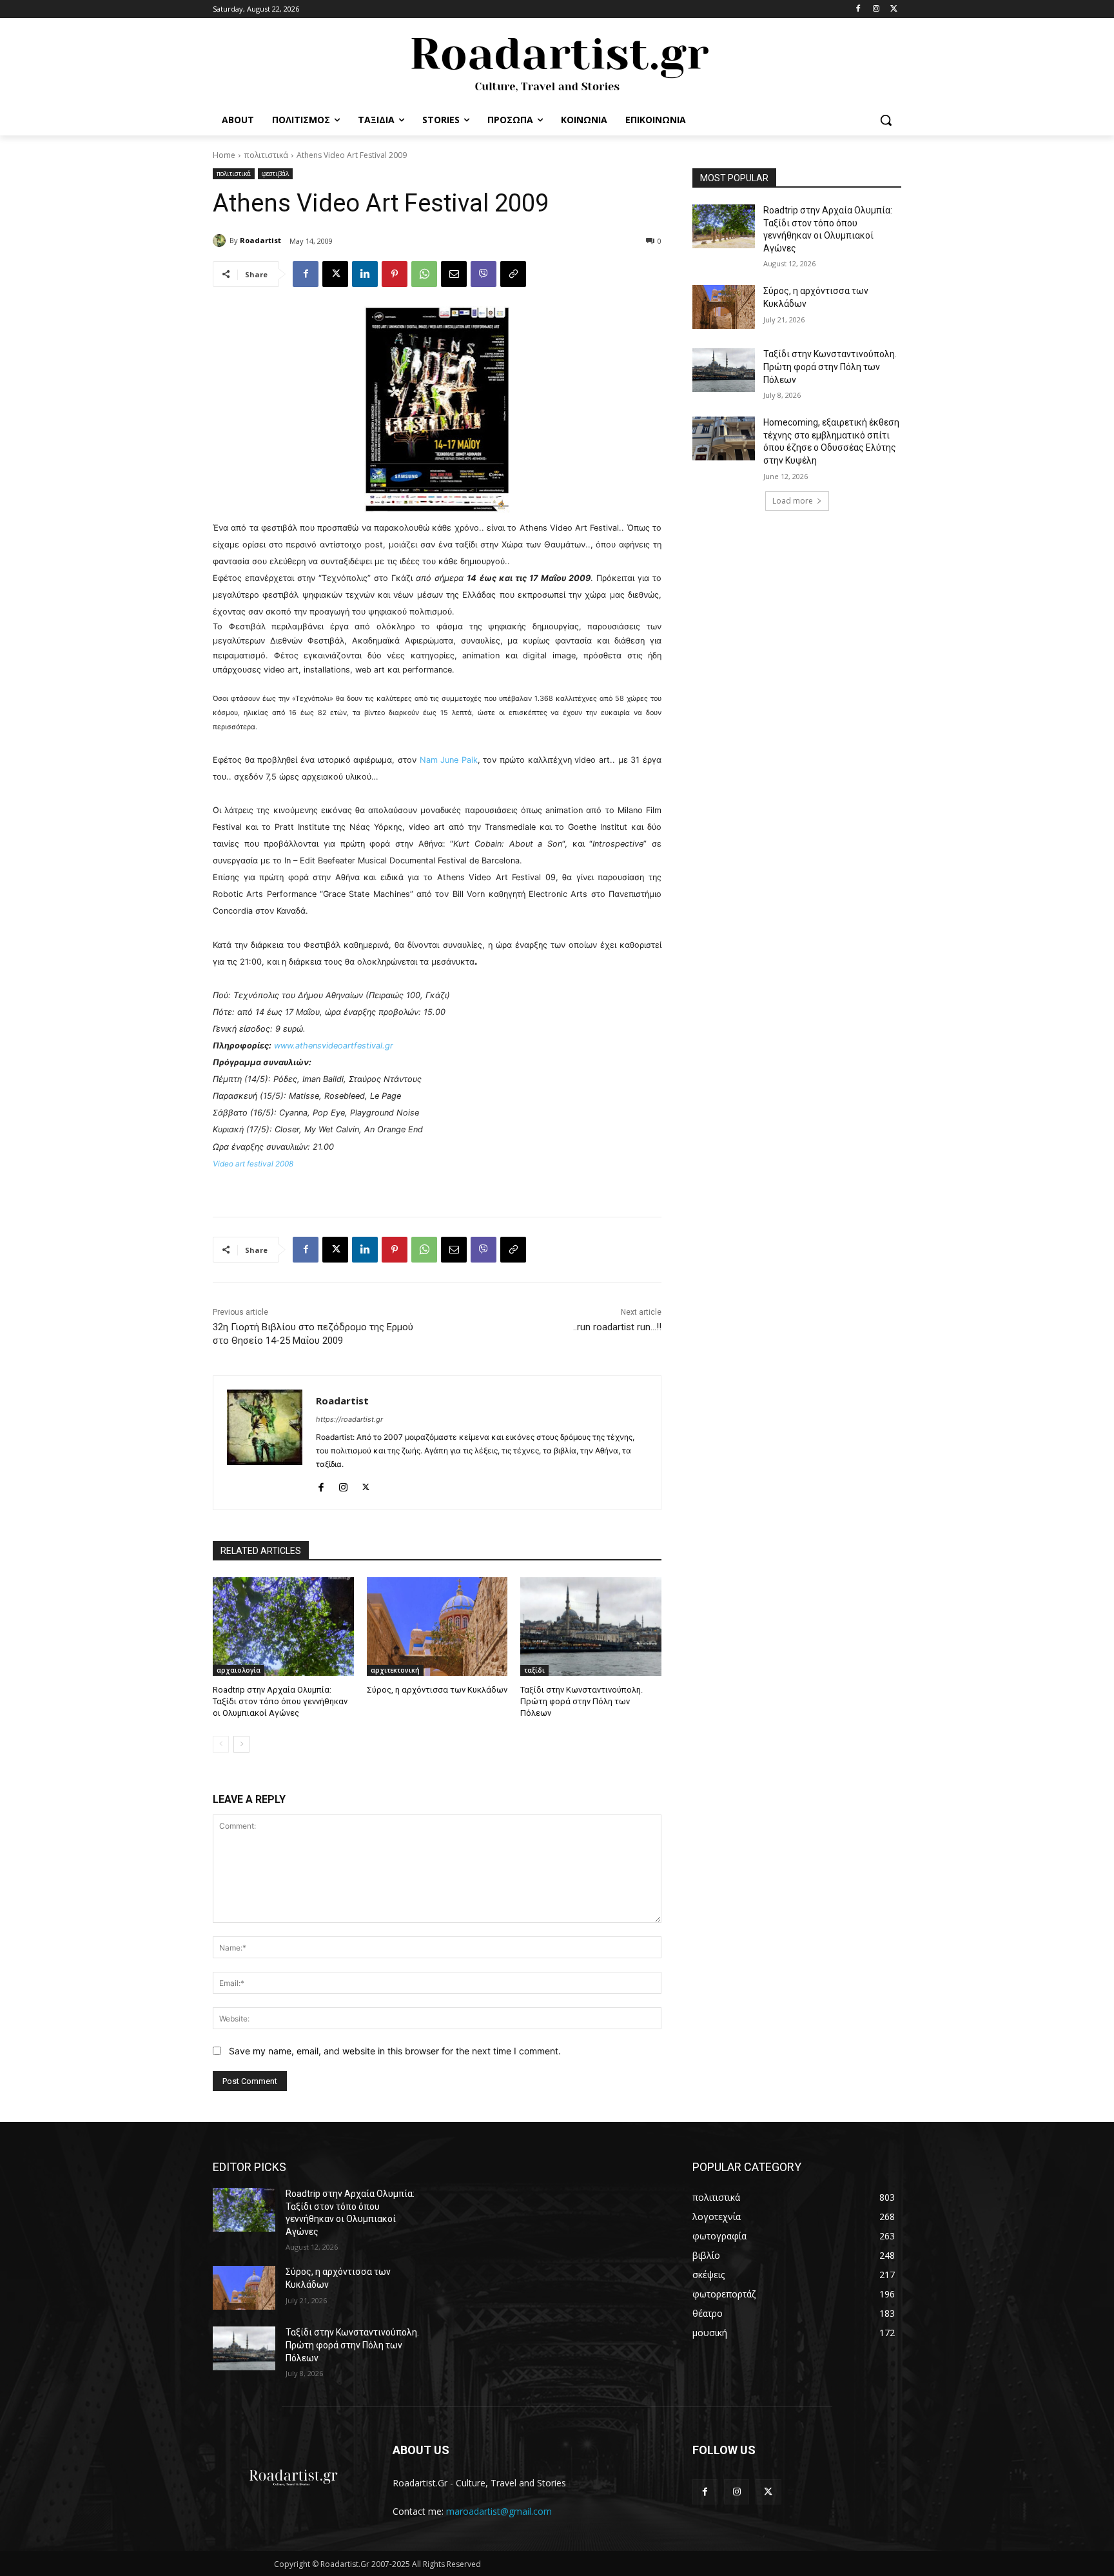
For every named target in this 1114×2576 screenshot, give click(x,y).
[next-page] (241, 1744)
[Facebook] (858, 9)
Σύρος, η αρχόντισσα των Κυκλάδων (437, 1690)
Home (224, 155)
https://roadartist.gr (349, 1419)
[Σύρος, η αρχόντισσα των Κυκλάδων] (437, 1627)
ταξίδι (534, 1670)
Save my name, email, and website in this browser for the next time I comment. (395, 2051)
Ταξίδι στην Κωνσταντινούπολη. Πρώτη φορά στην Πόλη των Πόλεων (581, 1701)
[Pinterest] (395, 274)
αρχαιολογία (239, 1670)
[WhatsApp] (424, 274)
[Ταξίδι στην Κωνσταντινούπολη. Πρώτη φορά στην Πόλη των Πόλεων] (591, 1627)
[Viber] (484, 274)
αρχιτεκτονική (395, 1670)
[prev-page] (221, 1744)
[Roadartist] (221, 241)
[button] (886, 120)
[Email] (454, 274)
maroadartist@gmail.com (499, 2511)
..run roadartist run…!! (617, 1327)
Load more (793, 501)
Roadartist (260, 240)
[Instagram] (876, 9)
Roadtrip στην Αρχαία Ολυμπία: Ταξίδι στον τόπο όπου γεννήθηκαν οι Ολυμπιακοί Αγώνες (280, 1701)
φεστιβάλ (275, 173)
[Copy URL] (513, 274)
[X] (894, 9)
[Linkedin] (365, 274)
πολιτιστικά (266, 155)
